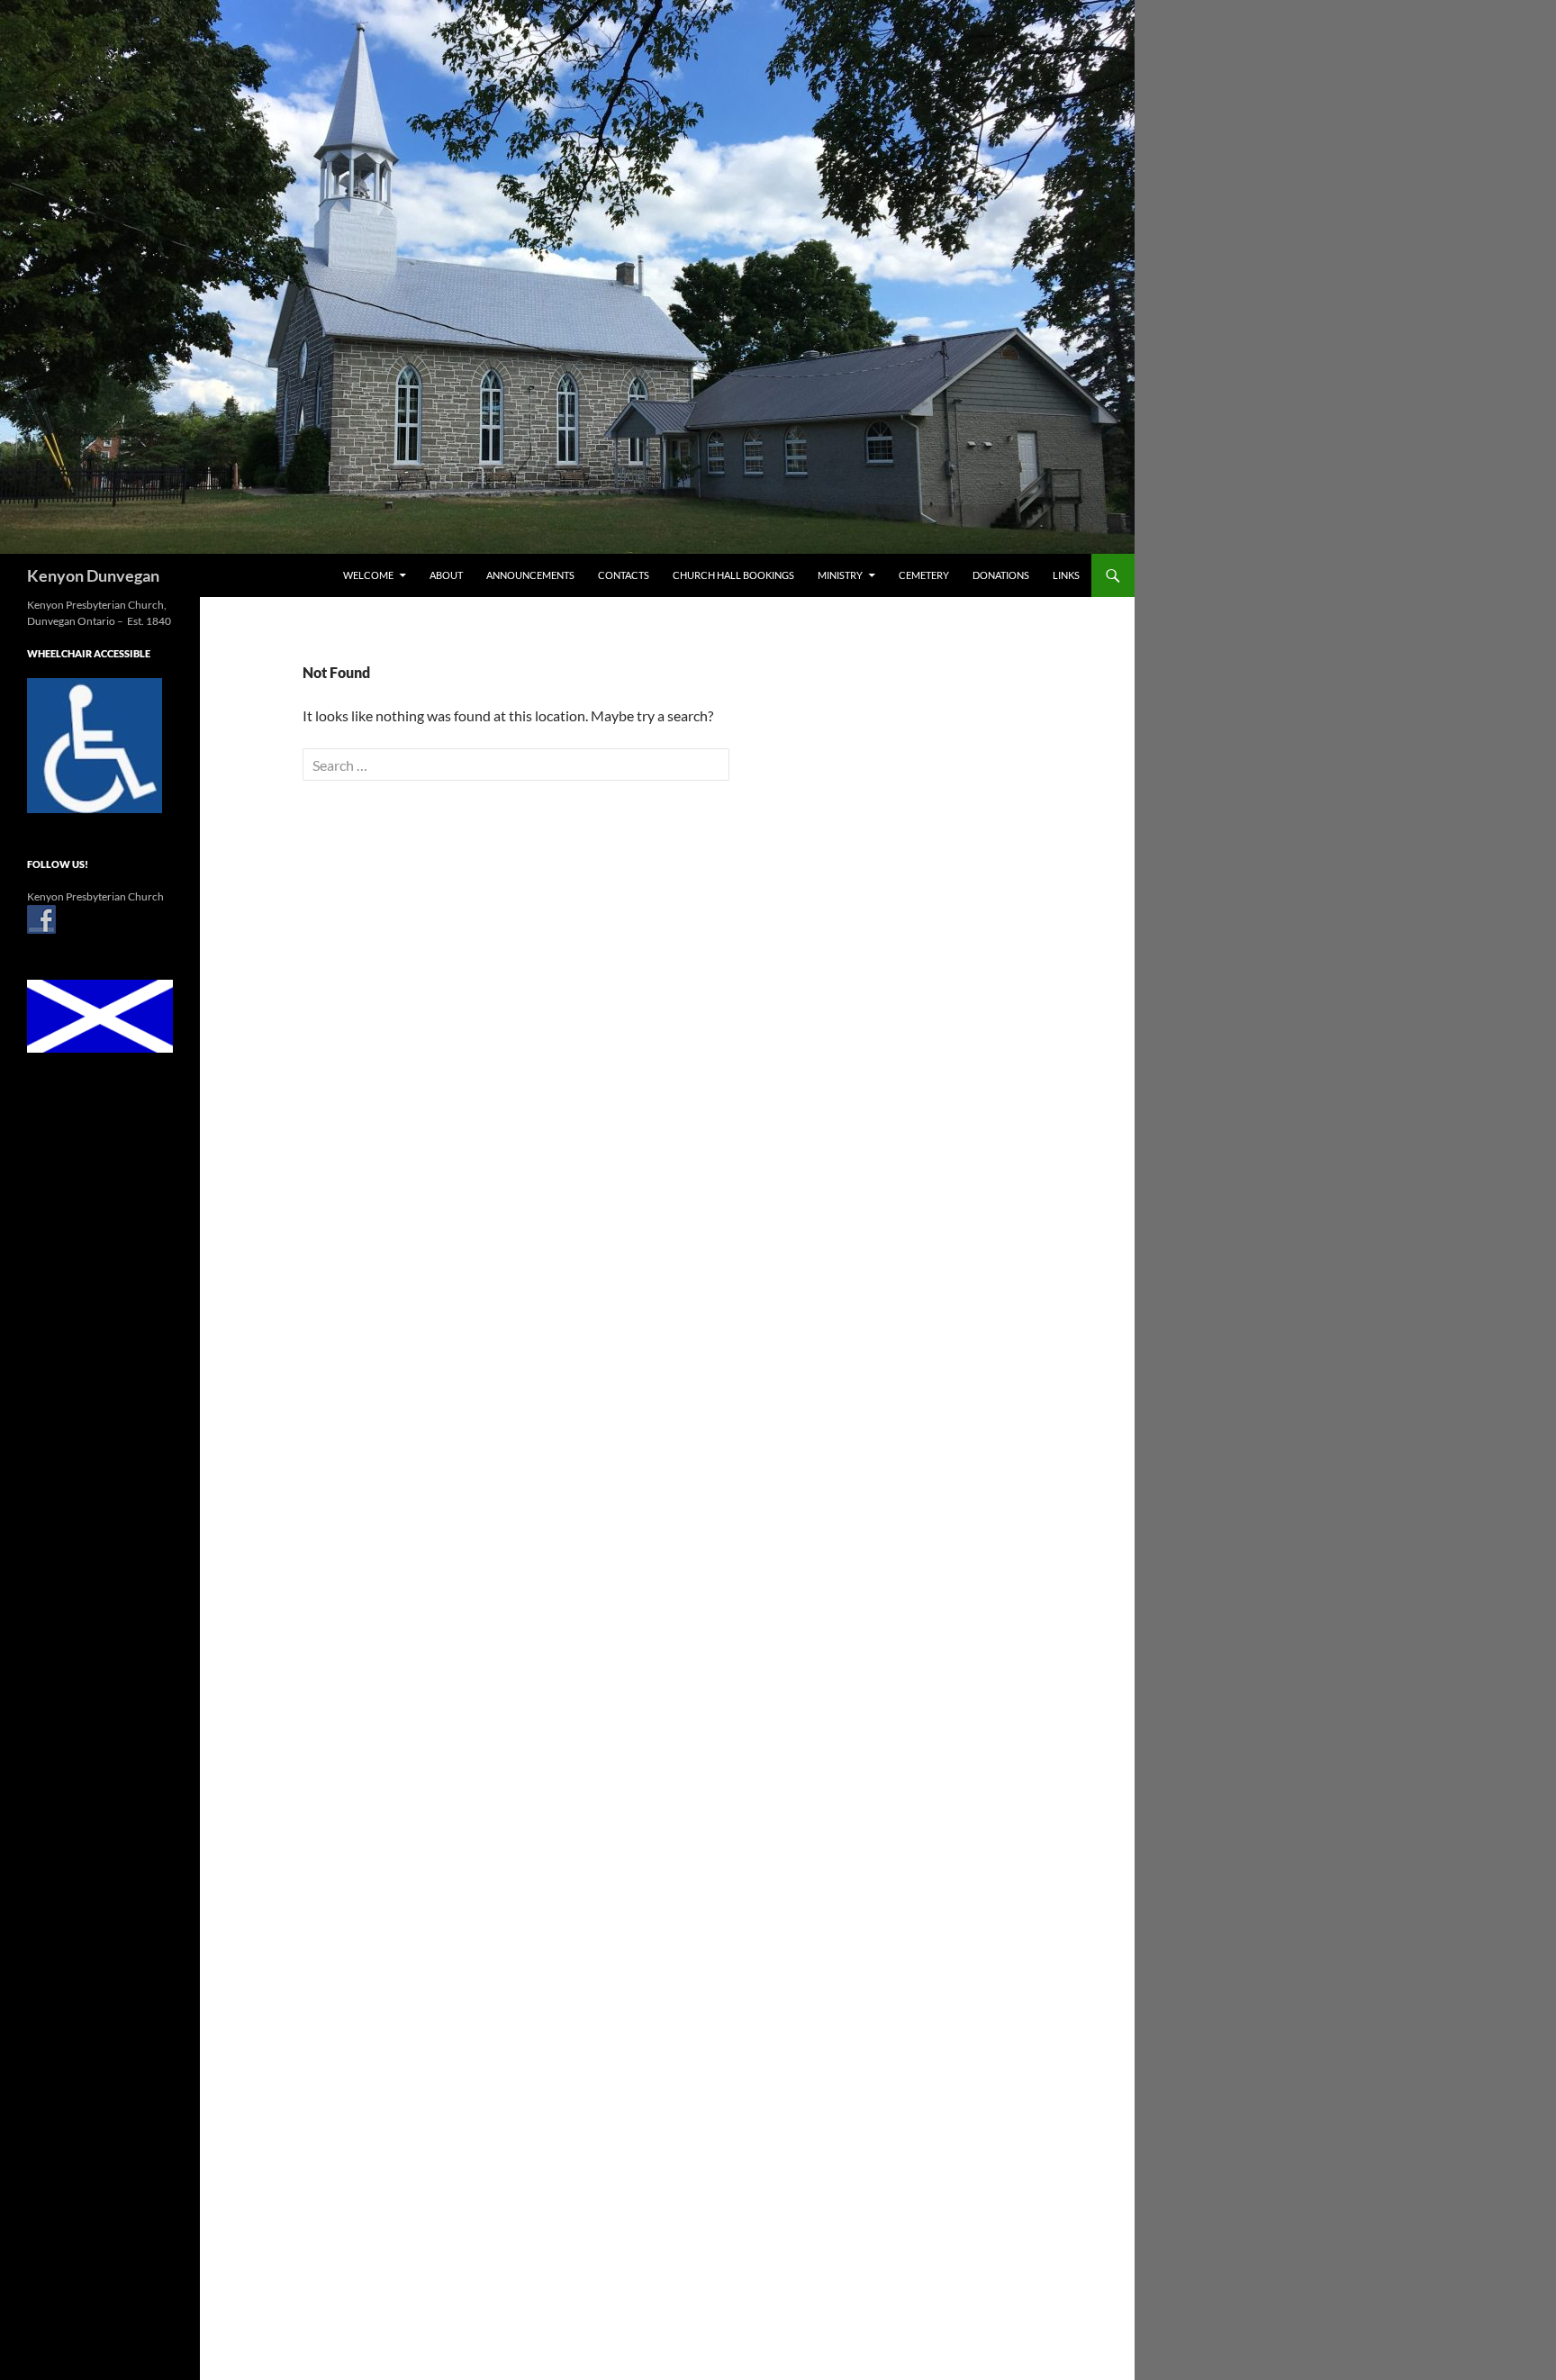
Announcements (530, 575)
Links (1066, 575)
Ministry (840, 575)
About (446, 575)
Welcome (368, 575)
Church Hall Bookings (733, 575)
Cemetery (924, 575)
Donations (1001, 575)
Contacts (624, 575)
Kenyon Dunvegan (93, 575)
